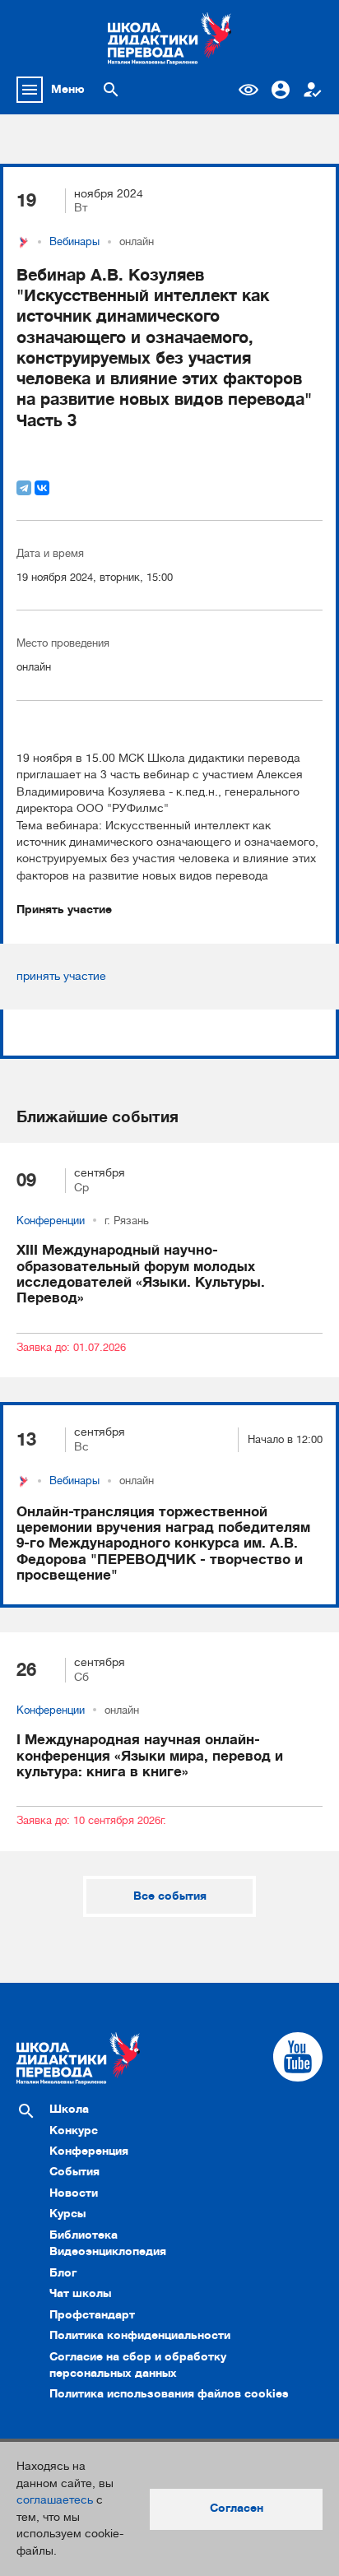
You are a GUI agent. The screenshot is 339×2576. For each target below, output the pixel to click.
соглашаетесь (55, 2500)
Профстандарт (92, 2315)
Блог (63, 2273)
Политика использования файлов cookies (169, 2394)
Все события (170, 1896)
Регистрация (313, 90)
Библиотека (84, 2235)
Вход (281, 90)
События (74, 2172)
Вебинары (74, 242)
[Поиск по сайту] (111, 90)
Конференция (89, 2151)
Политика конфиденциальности (140, 2335)
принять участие (61, 976)
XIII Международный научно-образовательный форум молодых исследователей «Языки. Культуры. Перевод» (141, 1274)
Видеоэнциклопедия (108, 2251)
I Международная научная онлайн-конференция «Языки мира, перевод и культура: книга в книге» (150, 1756)
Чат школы (80, 2293)
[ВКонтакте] (42, 488)
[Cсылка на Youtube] (298, 2057)
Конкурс (74, 2130)
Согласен (237, 2508)
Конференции (51, 1221)
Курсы (67, 2214)
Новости (74, 2193)
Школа (69, 2109)
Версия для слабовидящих (248, 90)
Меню (68, 89)
